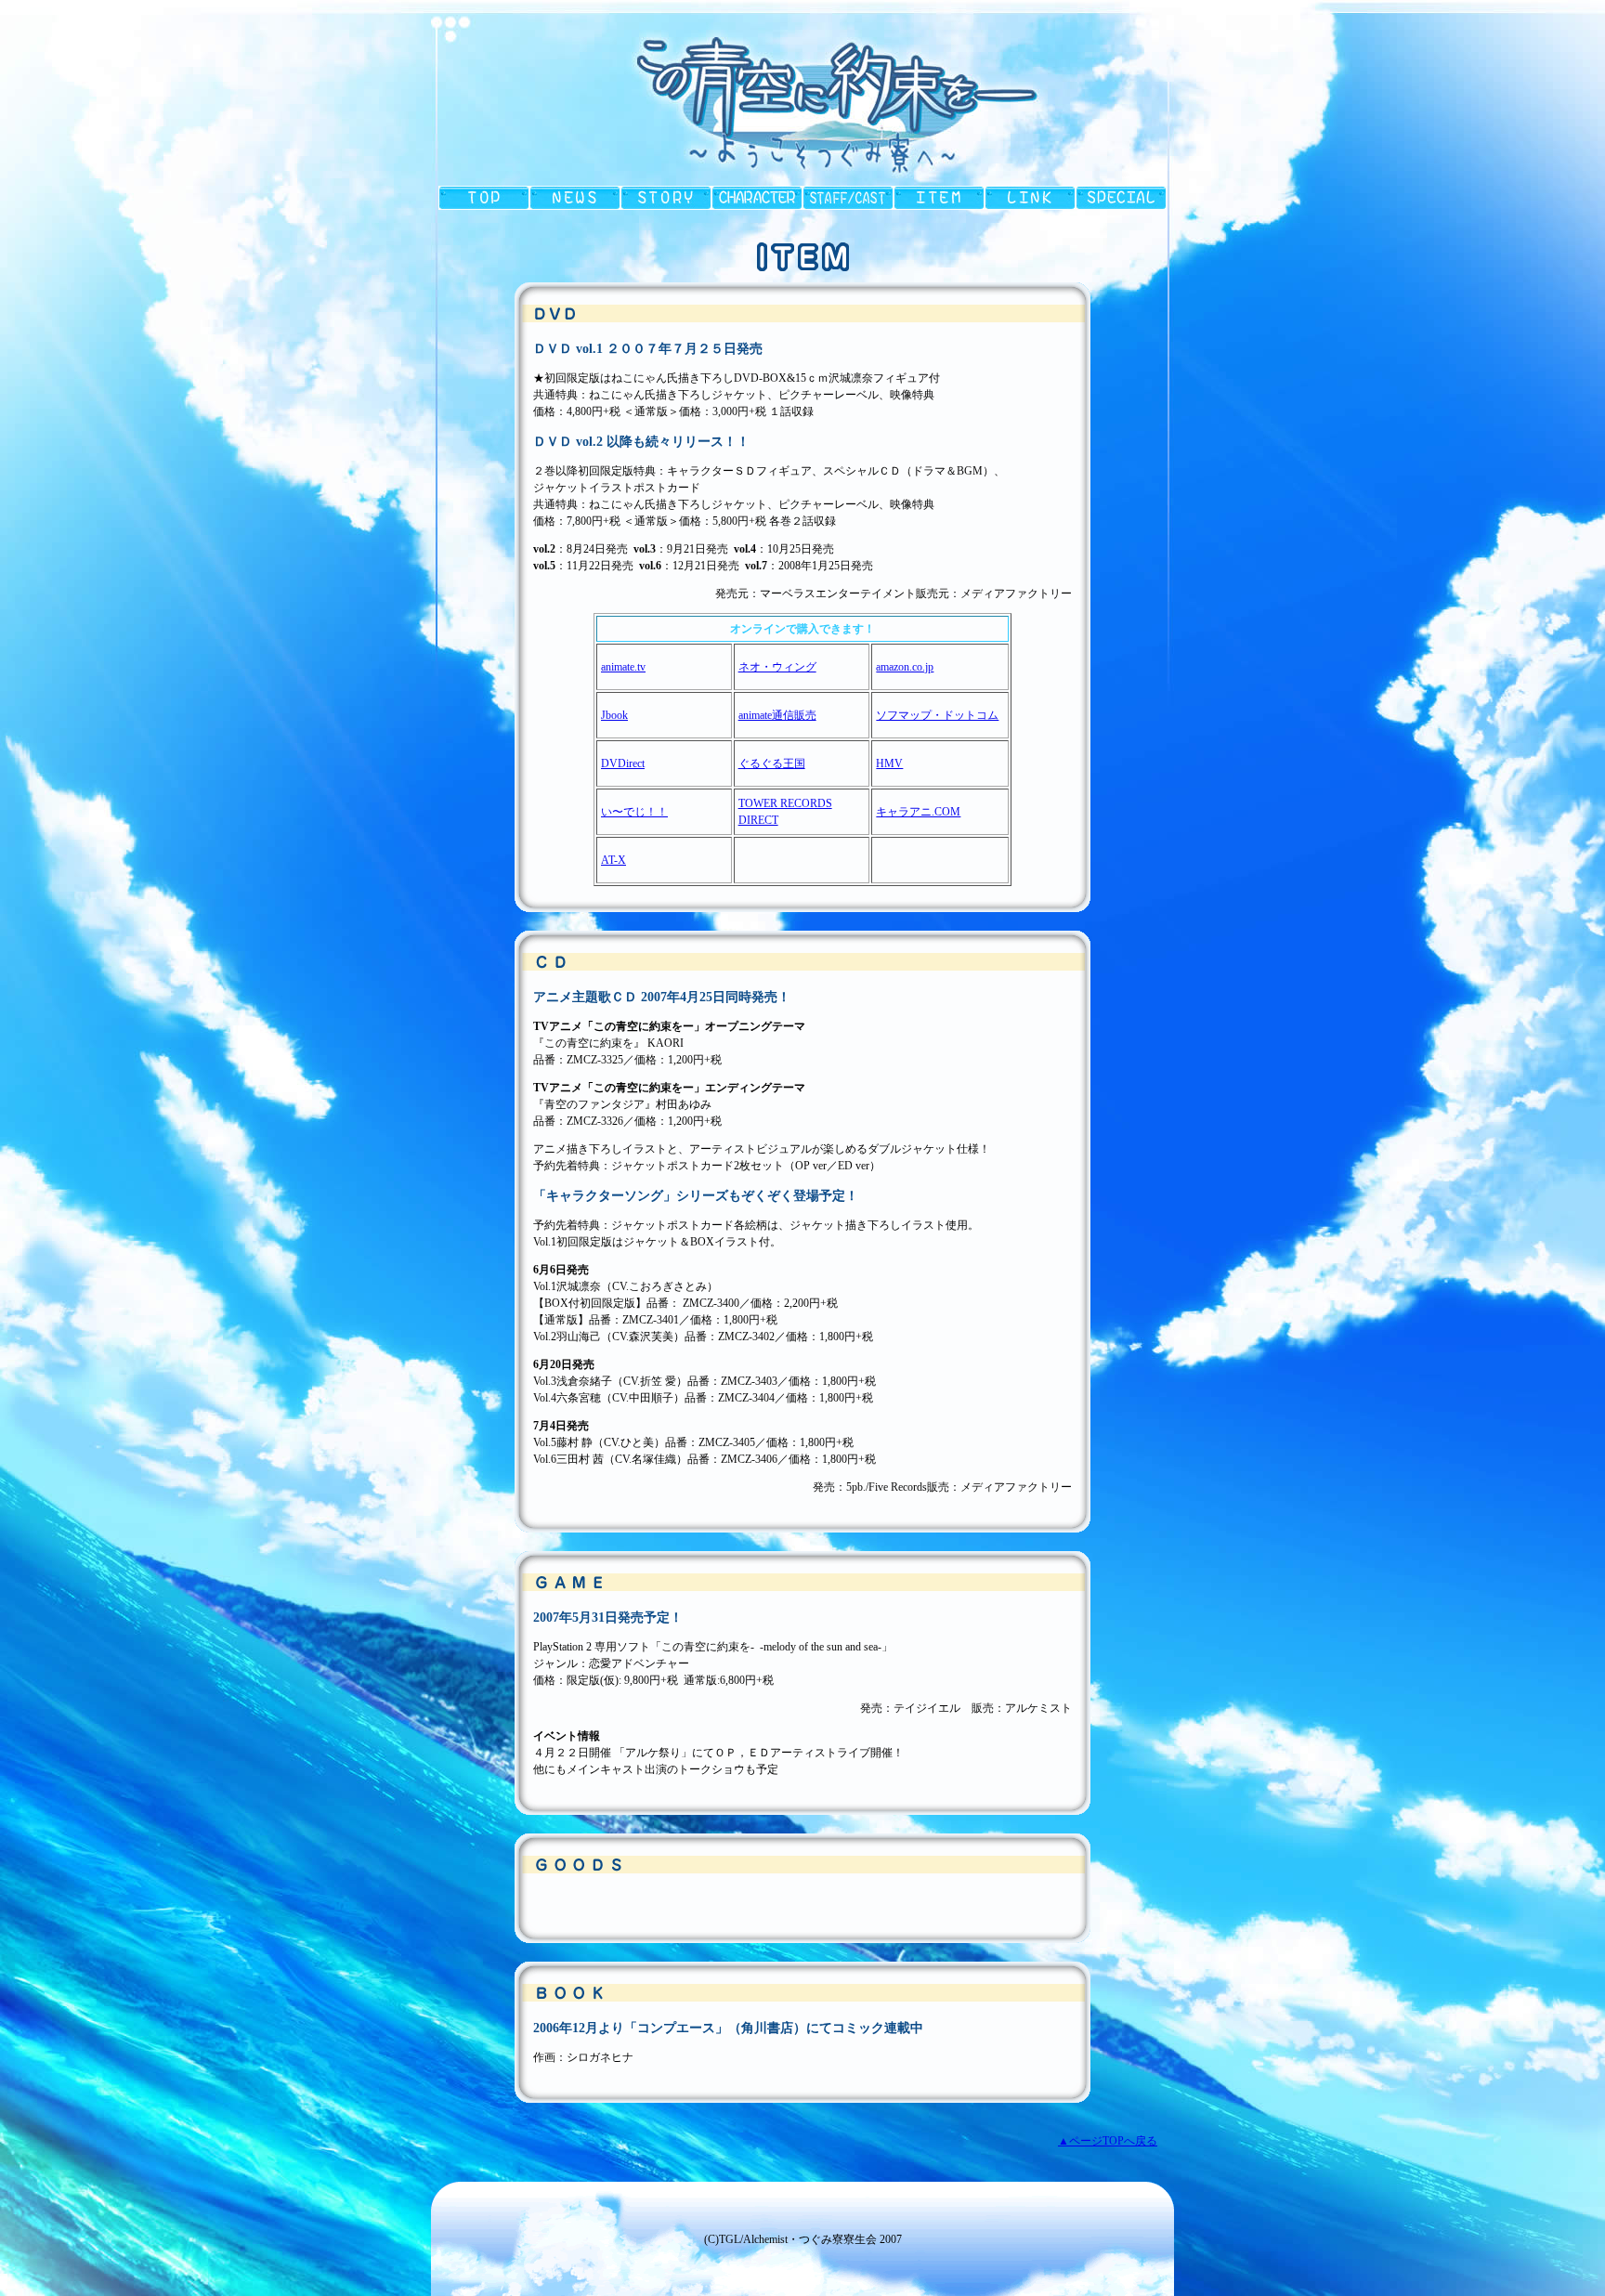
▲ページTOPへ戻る (1108, 2141)
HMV (889, 763)
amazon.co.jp (905, 667)
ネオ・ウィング (777, 667)
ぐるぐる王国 (772, 763)
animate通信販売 (777, 715)
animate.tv (623, 667)
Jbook (614, 715)
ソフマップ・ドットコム (937, 715)
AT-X (613, 860)
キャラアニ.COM (918, 812)
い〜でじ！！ (634, 812)
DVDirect (623, 763)
